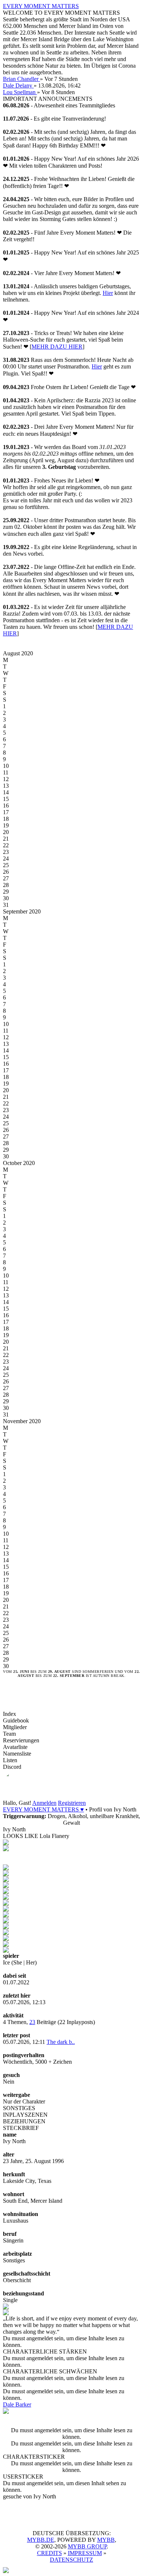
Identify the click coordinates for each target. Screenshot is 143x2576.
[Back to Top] (6, 2571)
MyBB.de (41, 2540)
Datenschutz (71, 2560)
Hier (108, 293)
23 (32, 2022)
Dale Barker (17, 2404)
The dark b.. (61, 2042)
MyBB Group (87, 2546)
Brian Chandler (21, 79)
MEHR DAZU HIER (57, 347)
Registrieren (72, 1803)
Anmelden (44, 1803)
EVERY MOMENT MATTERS (41, 6)
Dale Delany (18, 85)
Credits (49, 2553)
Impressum (85, 2553)
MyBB (106, 2540)
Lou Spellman (20, 92)
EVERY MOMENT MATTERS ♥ (43, 1809)
